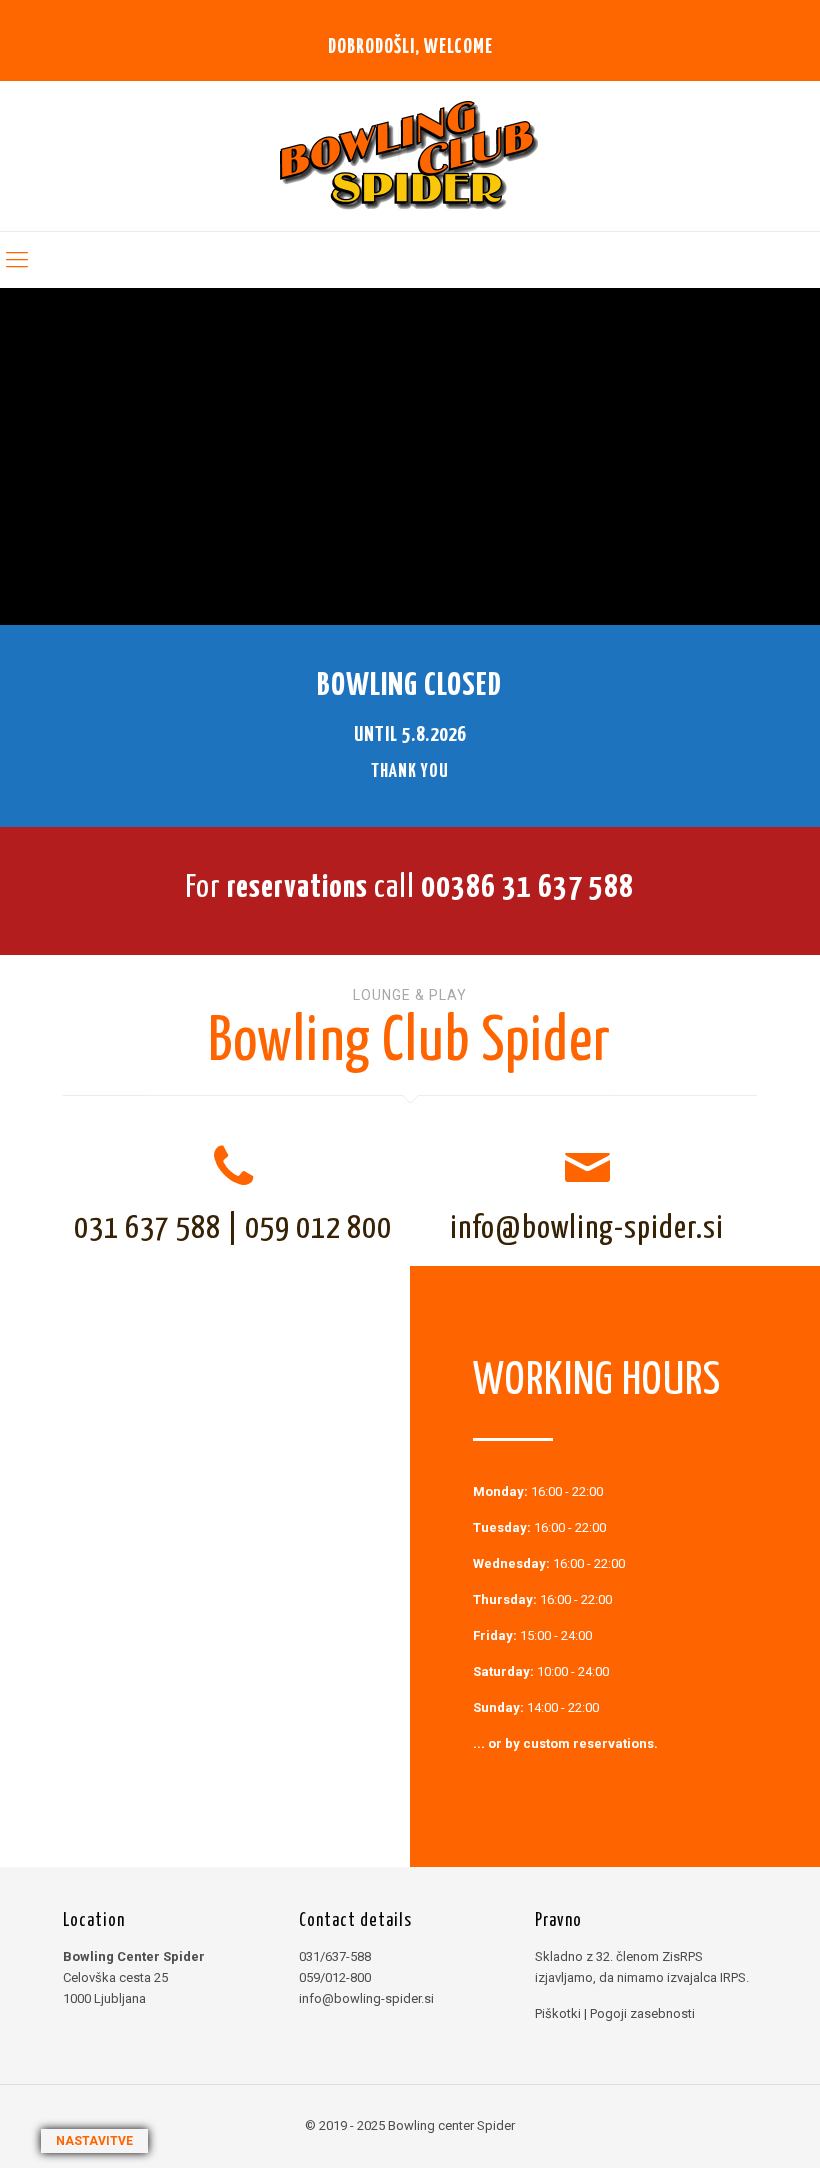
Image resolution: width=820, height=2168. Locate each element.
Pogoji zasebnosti (642, 2013)
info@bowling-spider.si (587, 1229)
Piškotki (558, 2013)
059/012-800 (335, 1977)
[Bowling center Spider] (410, 156)
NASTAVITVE (94, 2141)
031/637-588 (335, 1956)
